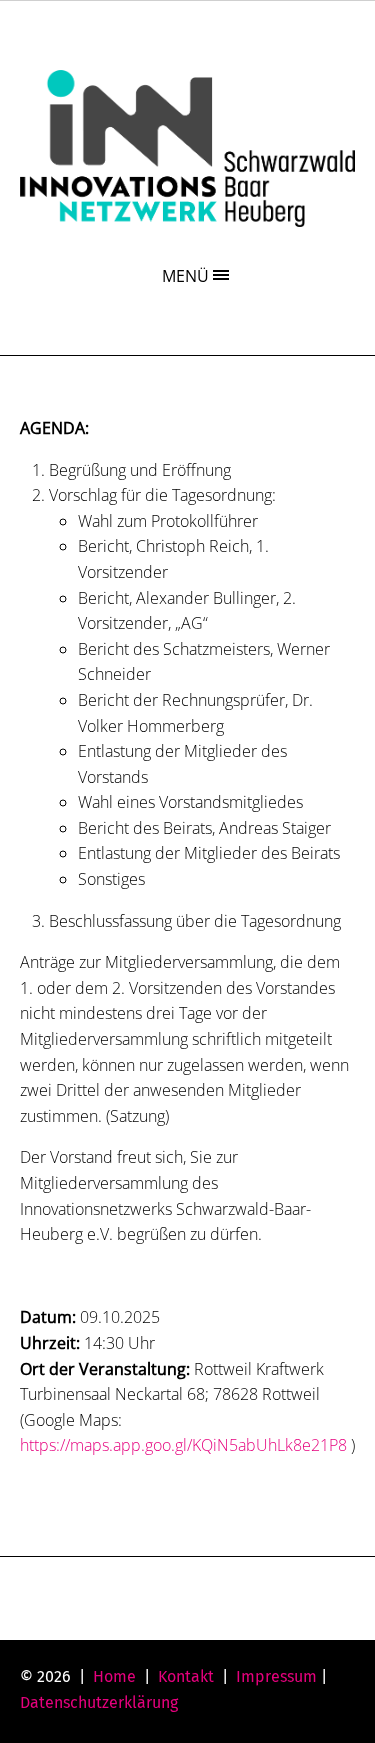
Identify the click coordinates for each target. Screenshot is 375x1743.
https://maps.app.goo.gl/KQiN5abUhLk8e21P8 (183, 1445)
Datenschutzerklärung (99, 1702)
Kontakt (186, 1676)
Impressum (276, 1676)
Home (114, 1676)
